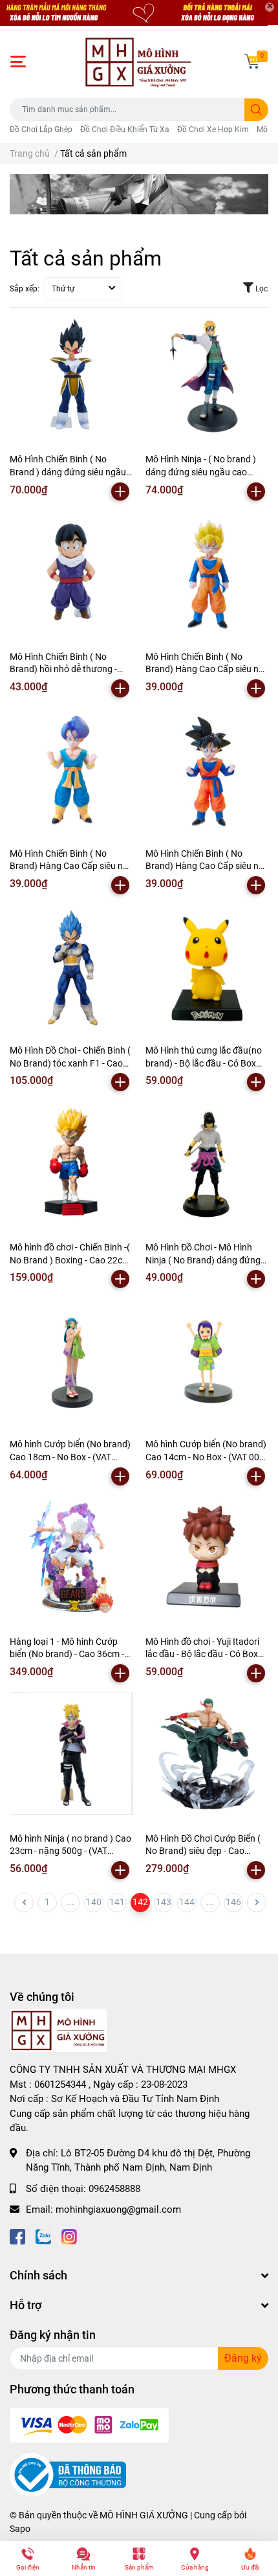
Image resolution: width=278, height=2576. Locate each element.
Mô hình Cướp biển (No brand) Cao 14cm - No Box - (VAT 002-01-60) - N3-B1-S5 (206, 1457)
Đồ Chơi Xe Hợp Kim (213, 130)
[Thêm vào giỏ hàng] (120, 491)
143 (164, 1902)
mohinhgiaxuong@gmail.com (118, 2209)
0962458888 (114, 2189)
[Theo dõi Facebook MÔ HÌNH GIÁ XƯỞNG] (17, 2236)
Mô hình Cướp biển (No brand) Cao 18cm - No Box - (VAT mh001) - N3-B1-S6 (70, 1457)
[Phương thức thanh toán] (89, 2425)
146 (233, 1902)
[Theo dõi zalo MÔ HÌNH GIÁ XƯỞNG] (43, 2236)
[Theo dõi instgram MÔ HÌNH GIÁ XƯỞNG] (69, 2236)
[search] (256, 110)
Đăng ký (243, 2358)
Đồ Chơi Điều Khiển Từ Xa (125, 130)
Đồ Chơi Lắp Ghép (41, 130)
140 (94, 1902)
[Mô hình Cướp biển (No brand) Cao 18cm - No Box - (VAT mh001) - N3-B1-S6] (71, 1359)
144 (187, 1902)
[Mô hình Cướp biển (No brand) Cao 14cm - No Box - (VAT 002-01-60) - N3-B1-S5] (207, 1359)
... (70, 1902)
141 (117, 1902)
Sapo (20, 2529)
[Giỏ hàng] (252, 62)
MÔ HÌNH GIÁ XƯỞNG (144, 2515)
